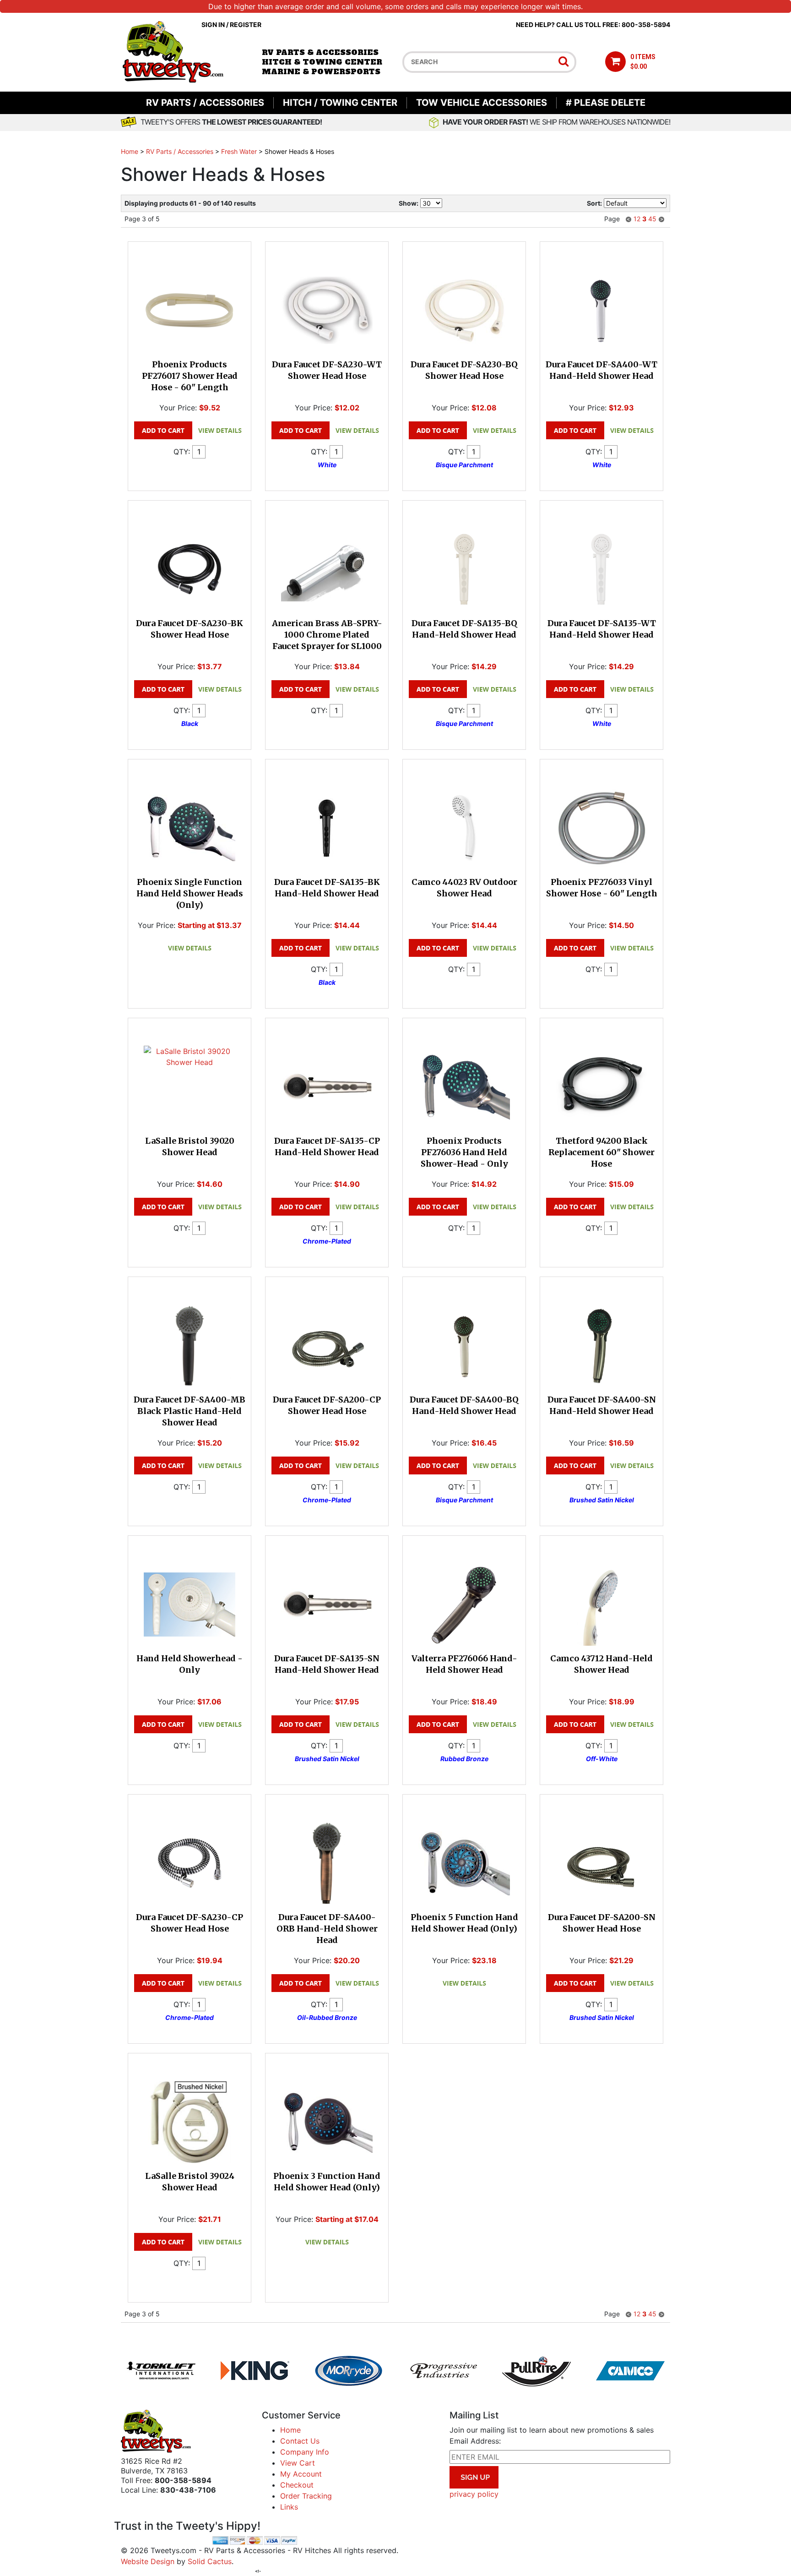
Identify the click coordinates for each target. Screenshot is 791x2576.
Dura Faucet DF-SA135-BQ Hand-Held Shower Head (464, 629)
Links (289, 2507)
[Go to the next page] (661, 219)
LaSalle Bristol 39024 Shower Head (190, 2182)
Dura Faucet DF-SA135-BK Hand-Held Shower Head (327, 888)
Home (130, 151)
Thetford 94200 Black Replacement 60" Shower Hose (601, 1152)
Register (246, 25)
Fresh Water (239, 151)
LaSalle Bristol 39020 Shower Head (190, 1146)
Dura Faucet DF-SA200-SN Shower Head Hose (602, 1923)
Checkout (297, 2485)
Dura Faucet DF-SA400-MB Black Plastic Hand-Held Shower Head (190, 1411)
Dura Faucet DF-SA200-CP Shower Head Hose (327, 1405)
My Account (301, 2474)
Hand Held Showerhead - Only (190, 1664)
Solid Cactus (210, 2561)
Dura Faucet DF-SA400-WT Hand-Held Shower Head (601, 370)
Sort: (594, 203)
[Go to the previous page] (628, 219)
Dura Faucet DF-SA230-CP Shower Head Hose (190, 1923)
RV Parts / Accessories (205, 103)
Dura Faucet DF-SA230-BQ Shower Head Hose (464, 370)
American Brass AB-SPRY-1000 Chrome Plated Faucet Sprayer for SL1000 (327, 635)
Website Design (148, 2561)
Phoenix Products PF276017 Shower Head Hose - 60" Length (190, 376)
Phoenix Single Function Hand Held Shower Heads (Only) (190, 893)
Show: (409, 203)
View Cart (298, 2463)
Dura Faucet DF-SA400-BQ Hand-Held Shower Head (464, 1405)
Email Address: (475, 2441)
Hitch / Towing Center (340, 103)
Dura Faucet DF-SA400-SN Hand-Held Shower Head (602, 1405)
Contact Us (300, 2441)
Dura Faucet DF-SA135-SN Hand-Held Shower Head (327, 1664)
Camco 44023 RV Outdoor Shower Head (464, 888)
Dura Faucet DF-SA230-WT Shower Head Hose (327, 370)
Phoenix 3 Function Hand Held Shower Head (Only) (327, 2182)
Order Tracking (306, 2496)
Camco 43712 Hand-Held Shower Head (601, 1664)
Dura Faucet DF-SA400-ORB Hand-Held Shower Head (327, 1929)
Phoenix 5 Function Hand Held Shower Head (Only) (464, 1923)
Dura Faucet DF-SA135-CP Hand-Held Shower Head (327, 1146)
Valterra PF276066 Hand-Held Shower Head (464, 1664)
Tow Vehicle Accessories (482, 103)
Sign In (213, 25)
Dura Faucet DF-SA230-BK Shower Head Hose (190, 629)
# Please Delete (606, 103)
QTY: (182, 452)
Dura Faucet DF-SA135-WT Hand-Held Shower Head (602, 629)
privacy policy (474, 2494)
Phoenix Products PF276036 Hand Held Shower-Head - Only (464, 1152)
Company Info (305, 2452)
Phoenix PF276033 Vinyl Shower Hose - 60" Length (602, 888)
